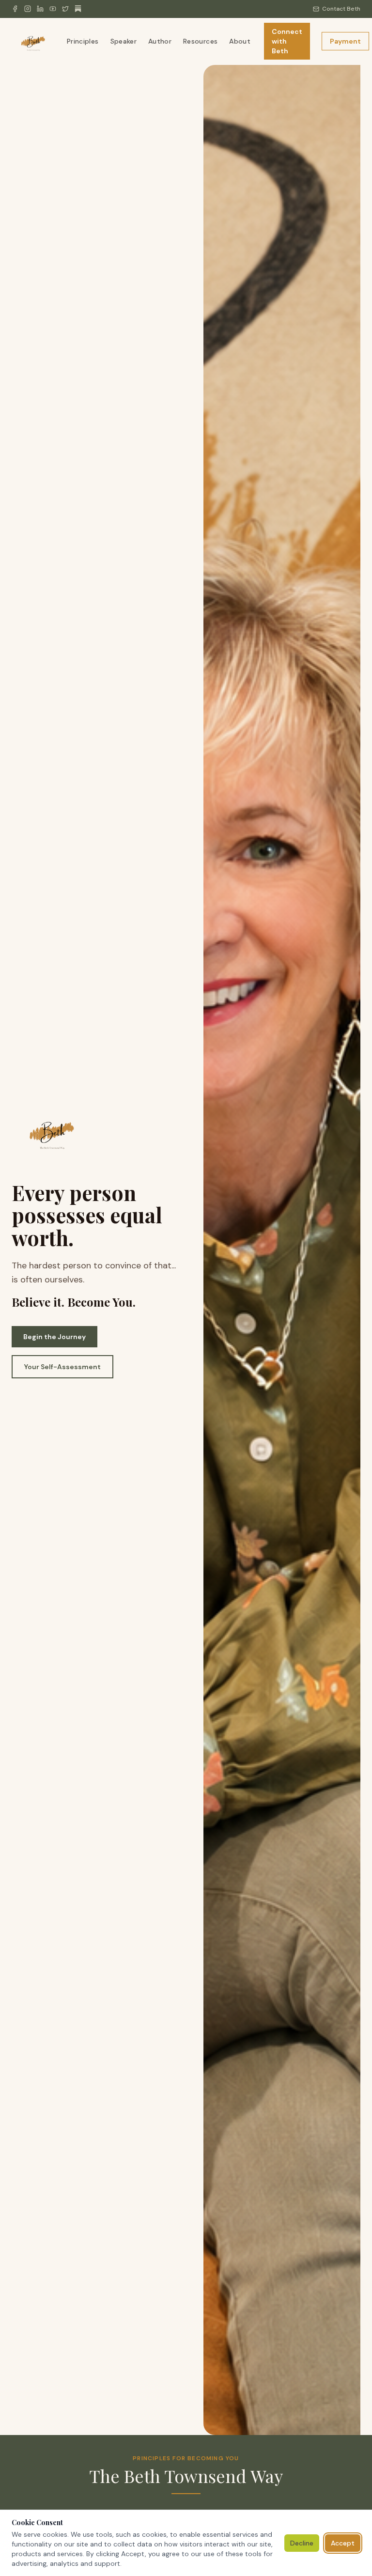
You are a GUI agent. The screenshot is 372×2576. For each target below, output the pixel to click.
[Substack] (78, 9)
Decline (302, 2543)
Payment (345, 41)
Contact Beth (341, 9)
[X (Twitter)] (65, 9)
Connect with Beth (287, 41)
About (240, 41)
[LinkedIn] (40, 9)
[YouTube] (53, 9)
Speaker (124, 41)
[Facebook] (15, 9)
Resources (200, 41)
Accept (343, 2543)
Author (160, 41)
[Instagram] (28, 9)
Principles (83, 41)
